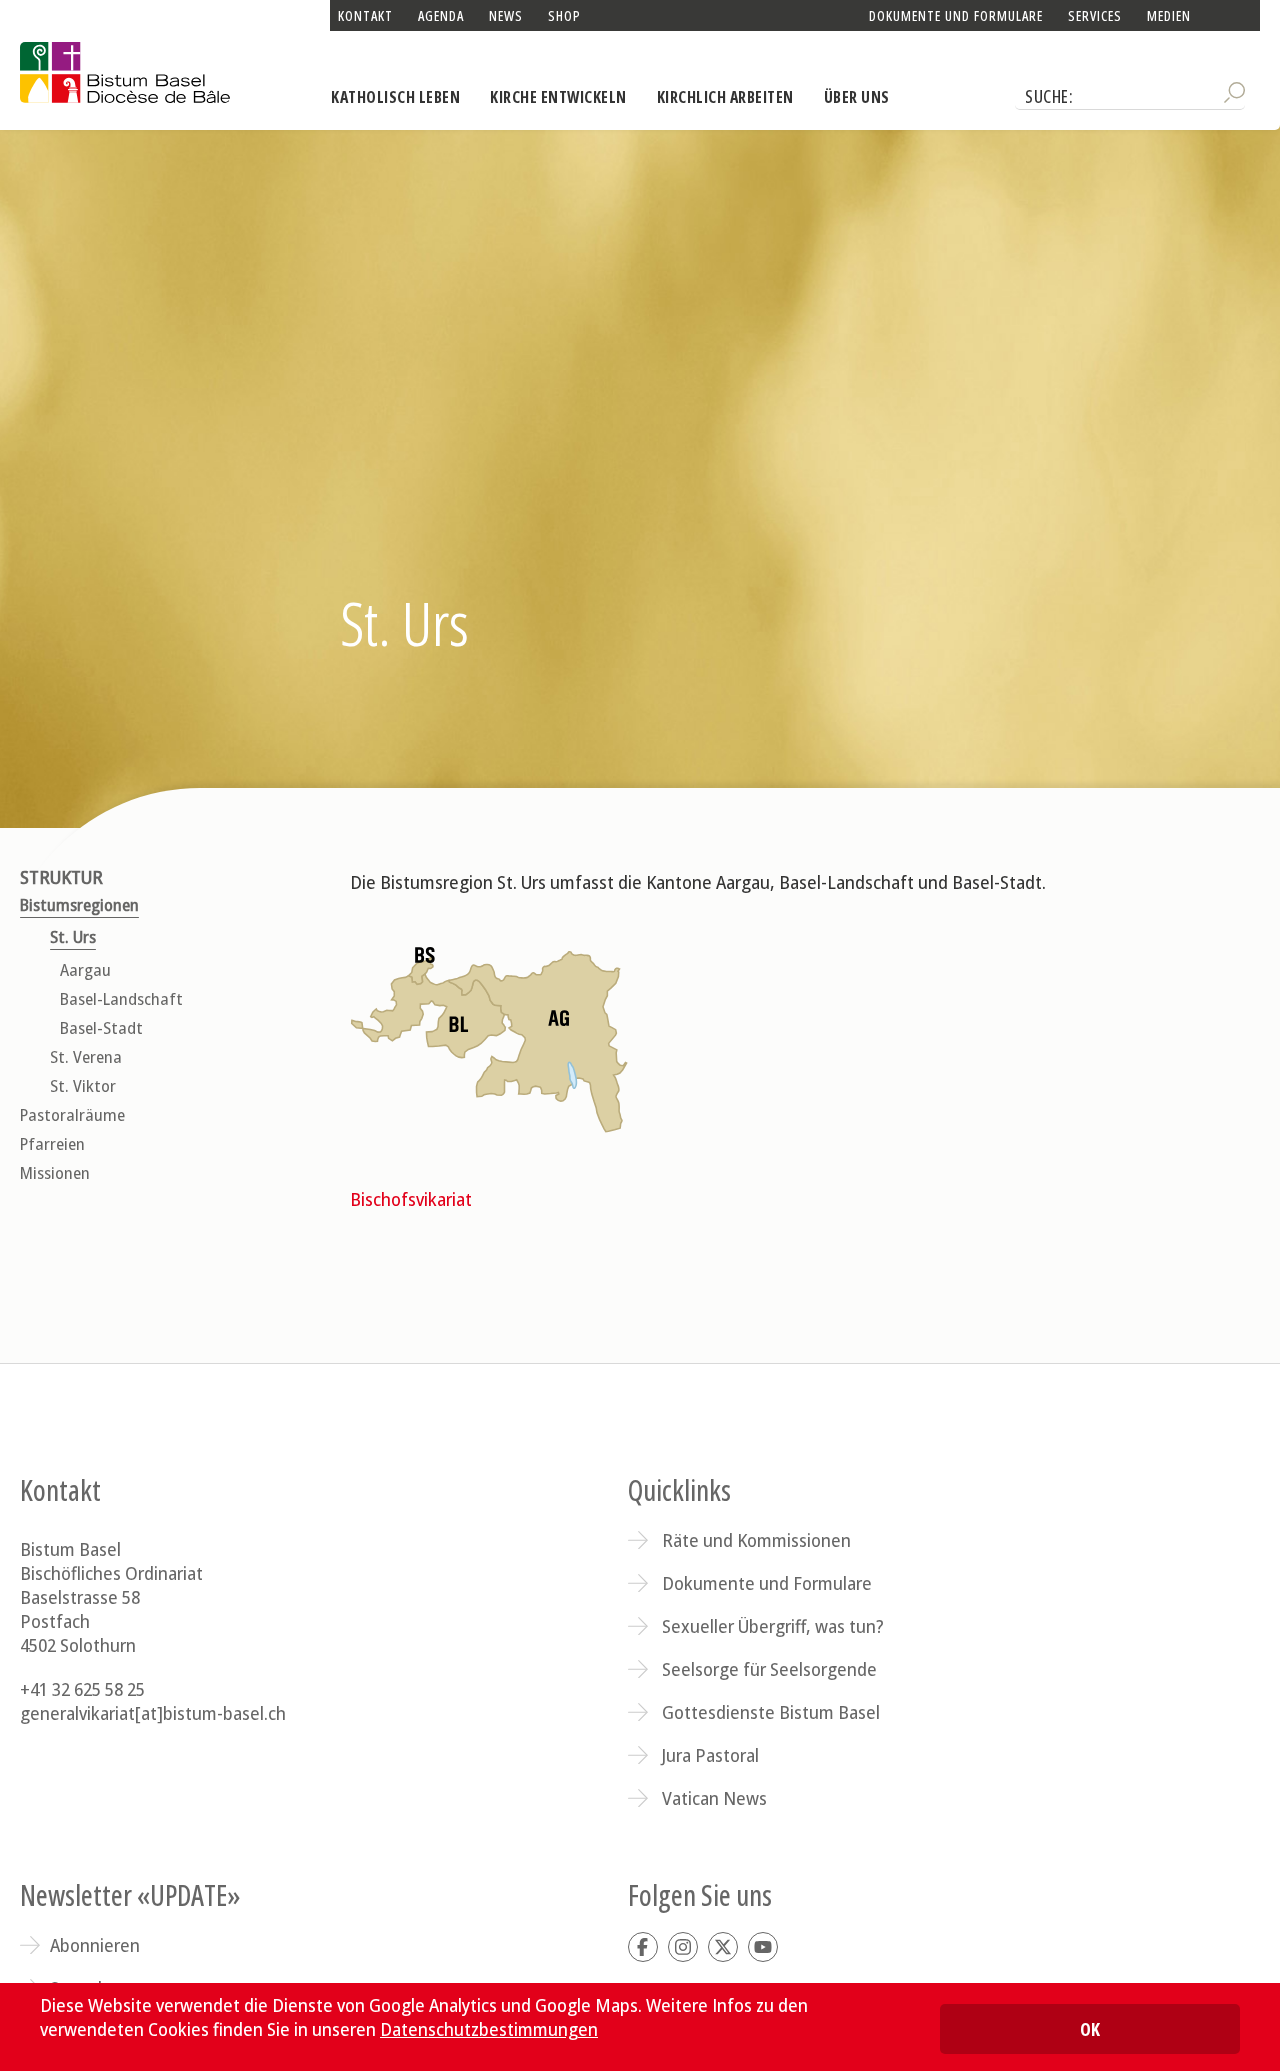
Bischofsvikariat (411, 1199)
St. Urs (73, 937)
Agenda (441, 15)
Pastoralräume (72, 1115)
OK (1090, 2029)
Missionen (55, 1173)
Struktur (61, 877)
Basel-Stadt (101, 1028)
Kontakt (365, 15)
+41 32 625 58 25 (82, 1689)
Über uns (857, 97)
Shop (564, 15)
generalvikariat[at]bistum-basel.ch (153, 1713)
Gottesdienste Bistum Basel (771, 1712)
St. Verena (86, 1057)
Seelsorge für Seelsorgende (769, 1669)
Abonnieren (95, 1945)
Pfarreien (52, 1144)
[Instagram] (683, 1947)
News (506, 15)
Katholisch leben (395, 97)
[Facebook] (643, 1947)
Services (1095, 15)
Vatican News (714, 1798)
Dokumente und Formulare (956, 15)
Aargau (85, 970)
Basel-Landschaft (121, 999)
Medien (1169, 15)
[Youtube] (763, 1947)
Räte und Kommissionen (756, 1540)
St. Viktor (83, 1086)
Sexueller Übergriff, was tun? (773, 1626)
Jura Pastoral (710, 1755)
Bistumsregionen (79, 905)
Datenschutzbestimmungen (489, 2029)
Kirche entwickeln (558, 97)
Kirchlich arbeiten (725, 97)
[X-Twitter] (723, 1947)
